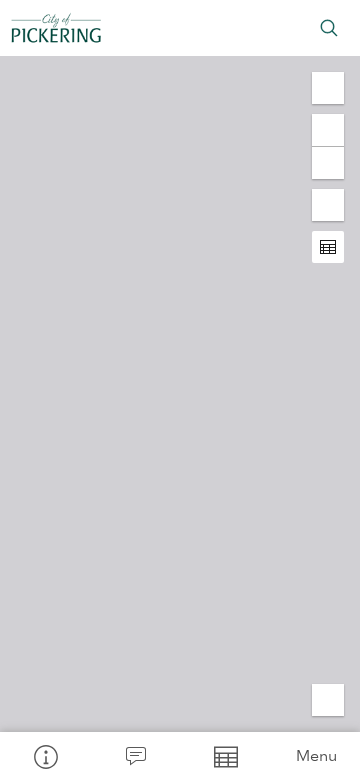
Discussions (135, 756)
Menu (316, 755)
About (45, 756)
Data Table (225, 756)
